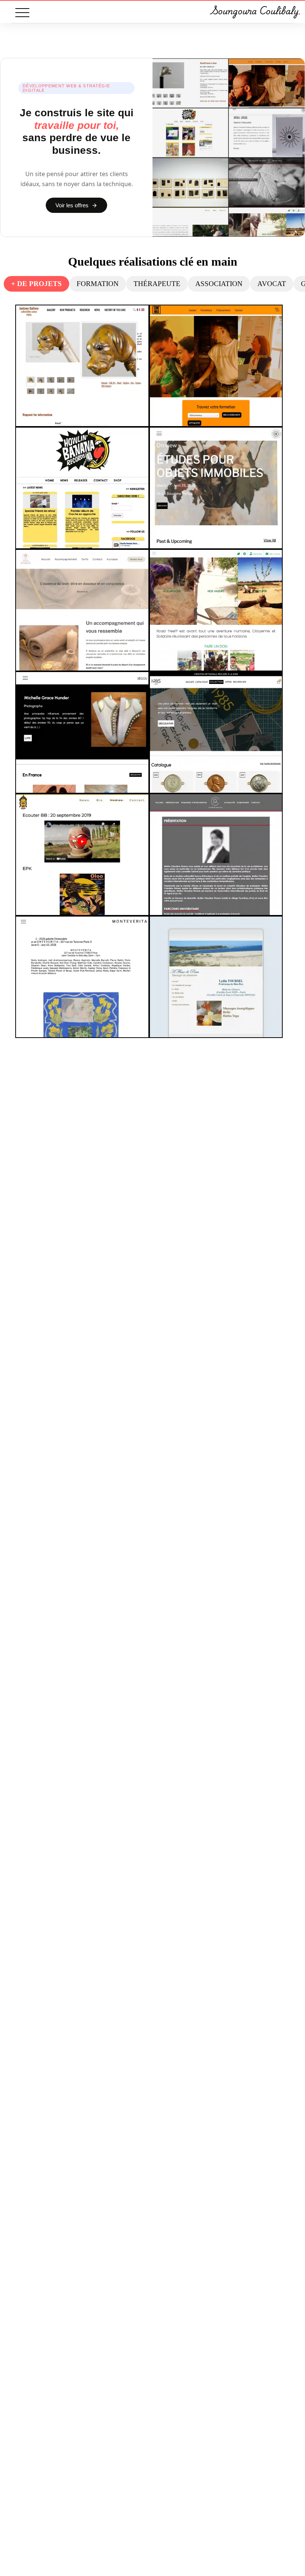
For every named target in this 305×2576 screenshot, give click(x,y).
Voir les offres (72, 205)
